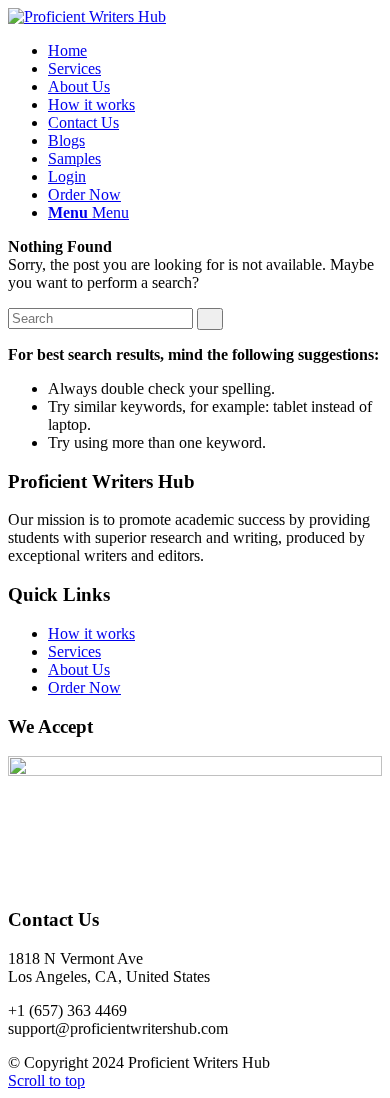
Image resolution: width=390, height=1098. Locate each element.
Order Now (84, 687)
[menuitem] (67, 50)
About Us (79, 669)
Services (74, 651)
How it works (91, 633)
